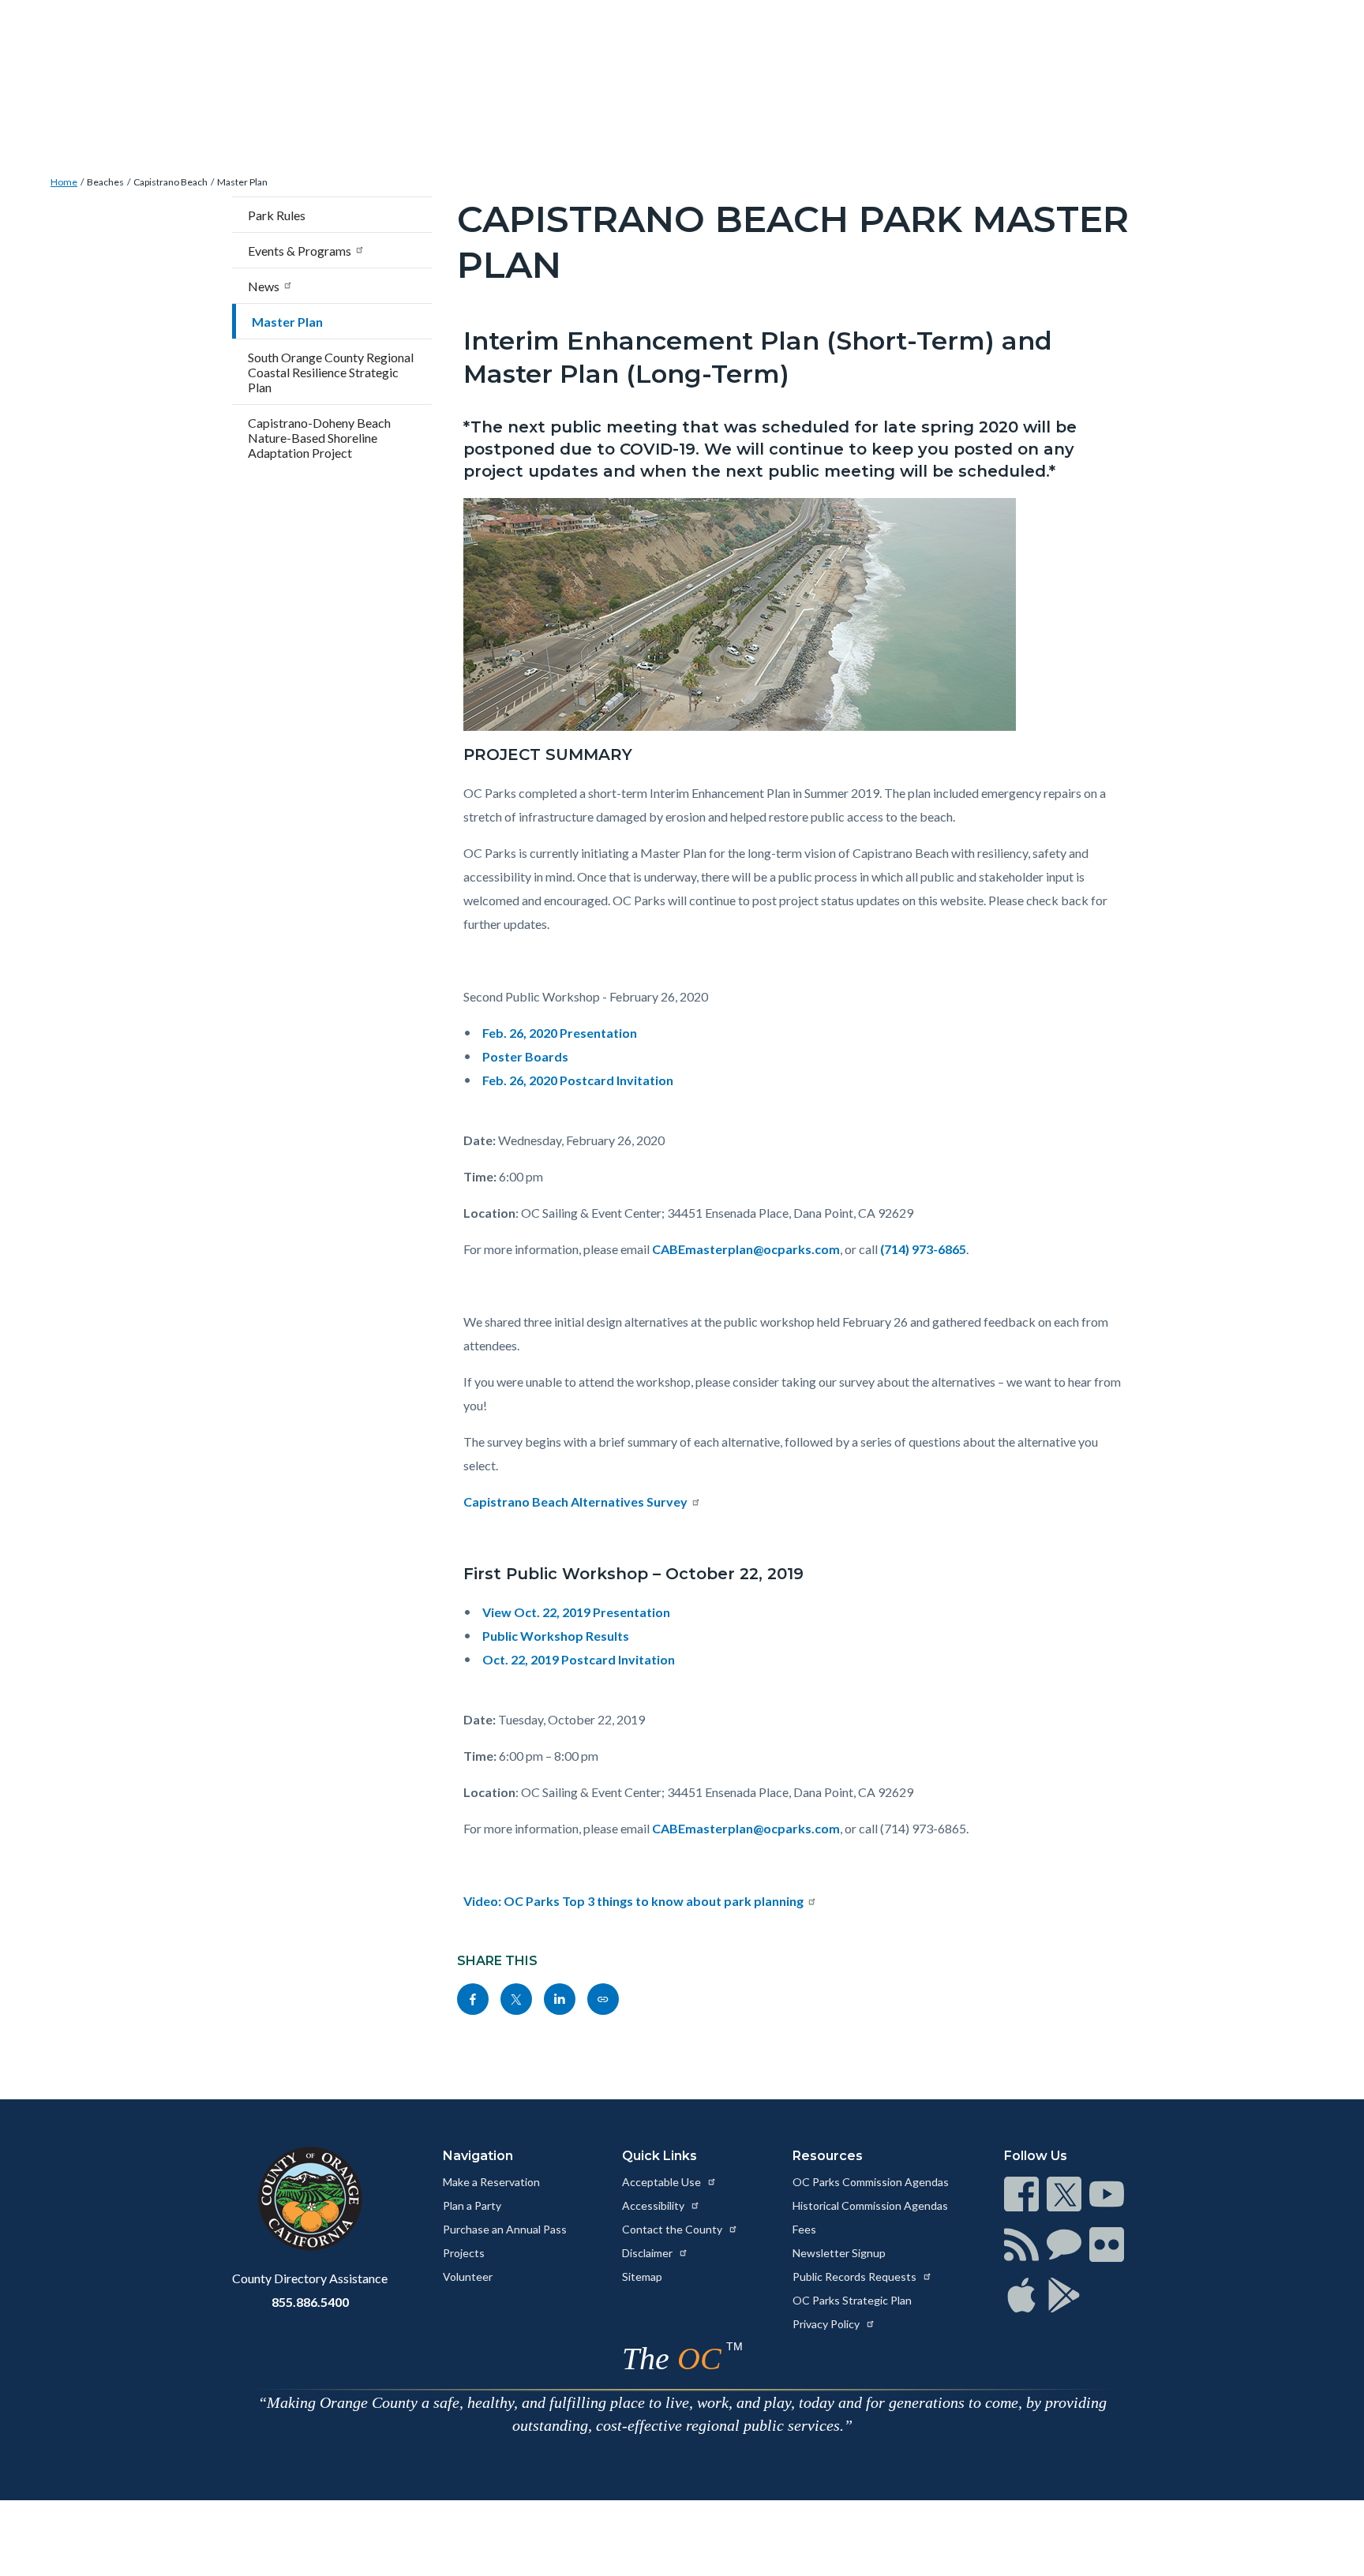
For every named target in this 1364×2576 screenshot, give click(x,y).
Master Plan (242, 182)
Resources (828, 2156)
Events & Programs (300, 251)
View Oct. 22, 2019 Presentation (576, 1612)
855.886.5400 (310, 2302)
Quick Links (660, 2156)
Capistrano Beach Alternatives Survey (575, 1501)
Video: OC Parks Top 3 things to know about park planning (633, 1901)
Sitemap (642, 2276)
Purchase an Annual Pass (505, 2229)
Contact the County (673, 2229)
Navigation (478, 2156)
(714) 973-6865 (923, 1249)
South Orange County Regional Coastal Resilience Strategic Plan (331, 372)
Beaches (105, 182)
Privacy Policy (827, 2324)
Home (64, 182)
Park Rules (277, 215)
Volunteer (468, 2276)
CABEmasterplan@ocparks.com (746, 1249)
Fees (804, 2229)
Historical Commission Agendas (870, 2205)
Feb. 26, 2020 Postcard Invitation (578, 1080)
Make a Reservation (491, 2182)
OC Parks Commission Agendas (871, 2182)
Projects (464, 2253)
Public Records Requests (856, 2276)
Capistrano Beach (170, 182)
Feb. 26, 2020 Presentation (560, 1033)
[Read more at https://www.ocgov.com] (310, 2199)
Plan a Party (472, 2205)
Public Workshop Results (556, 1636)
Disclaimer (648, 2253)
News (264, 286)
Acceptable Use (663, 2182)
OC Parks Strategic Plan (852, 2300)
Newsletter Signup (839, 2253)
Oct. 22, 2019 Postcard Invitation (579, 1659)
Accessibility (654, 2205)
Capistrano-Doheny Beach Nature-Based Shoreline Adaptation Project (319, 438)
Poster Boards (525, 1056)
